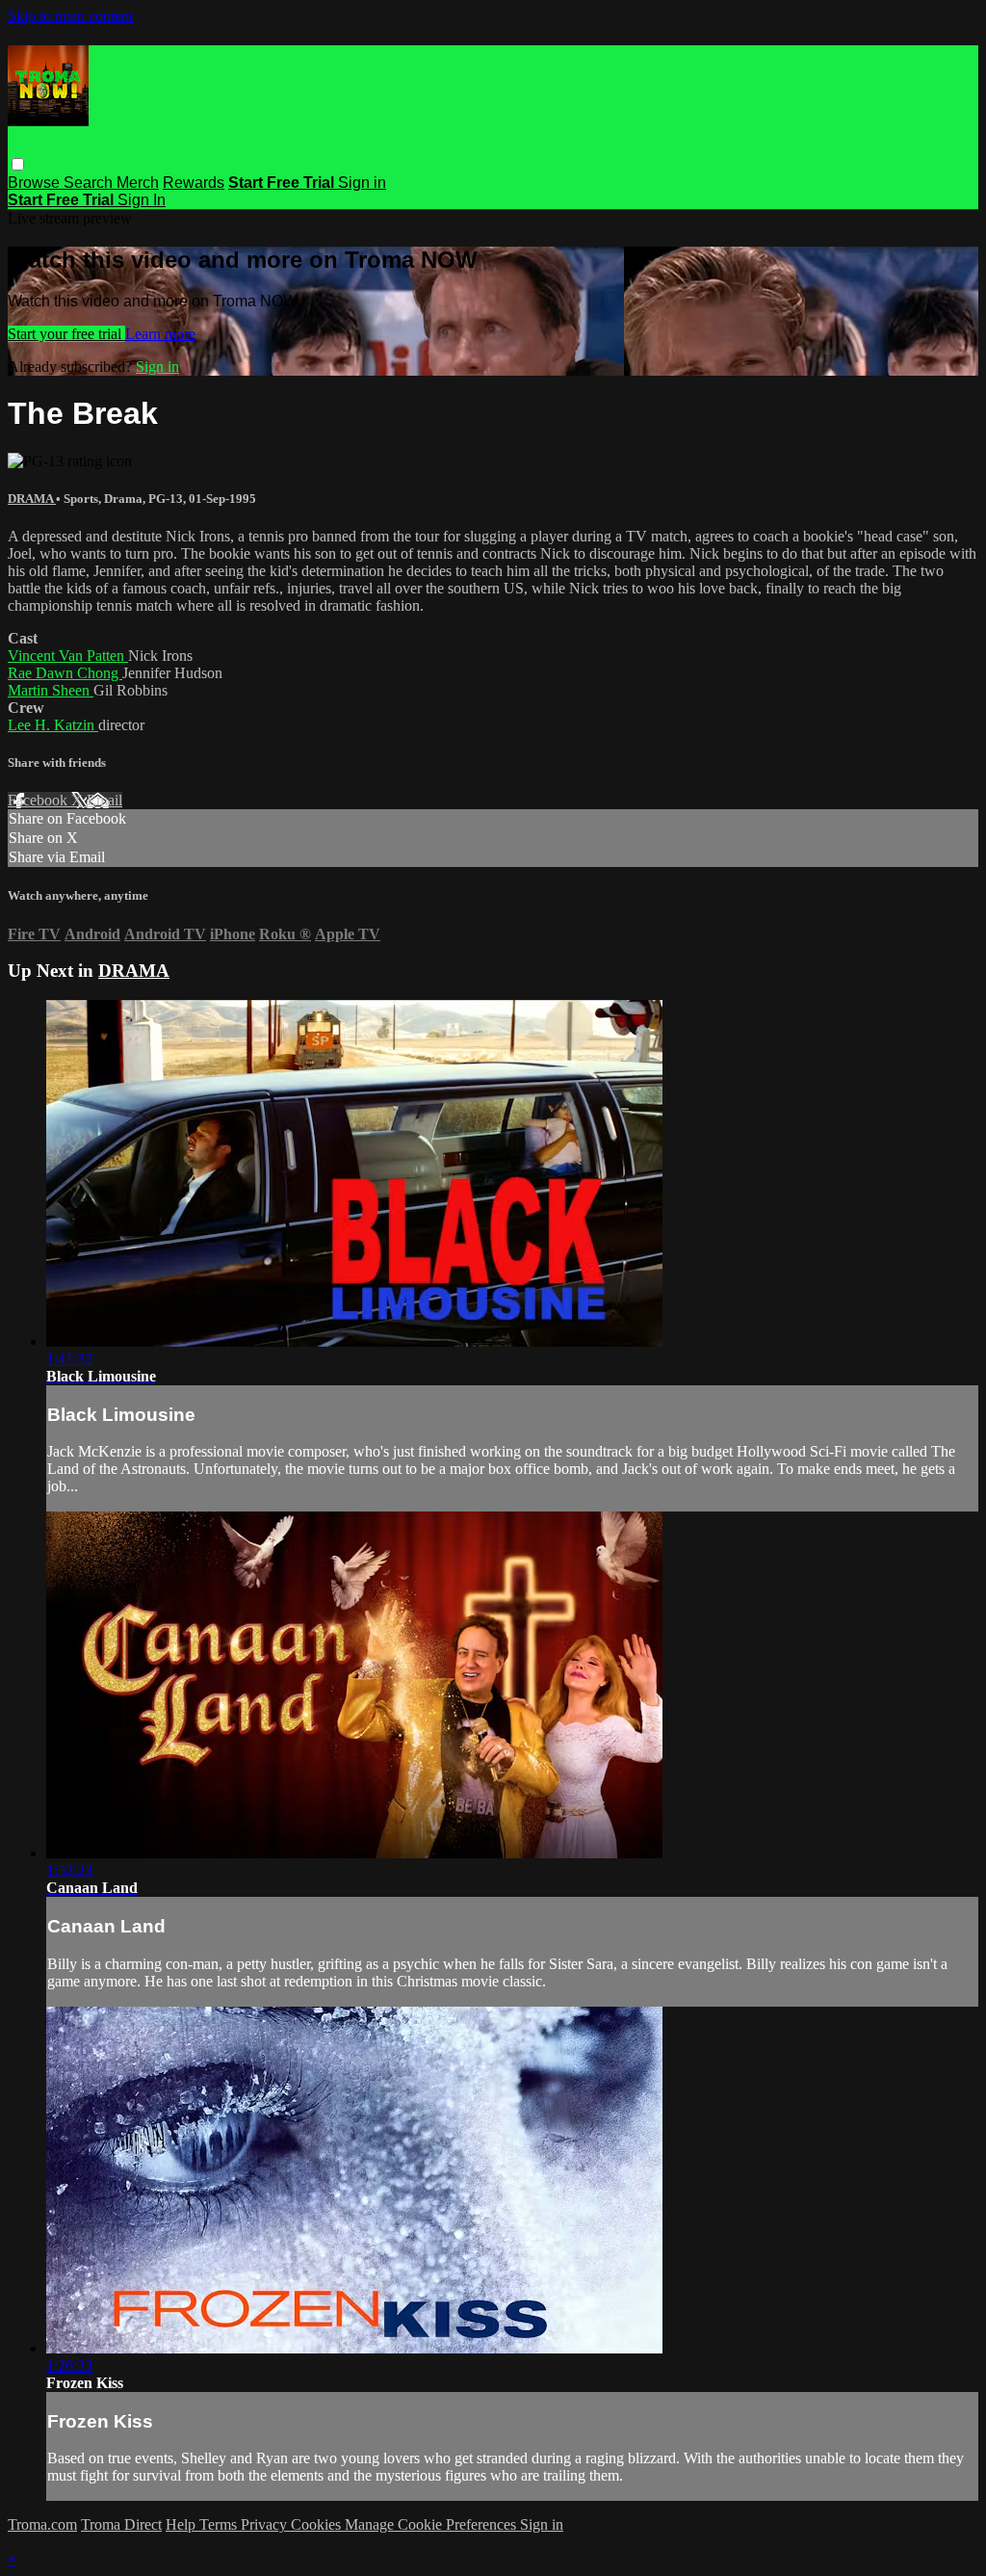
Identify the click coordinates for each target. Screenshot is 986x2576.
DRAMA (32, 499)
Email (104, 800)
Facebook (39, 800)
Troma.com (42, 2524)
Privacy (266, 2524)
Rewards (194, 183)
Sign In (142, 200)
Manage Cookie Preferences (432, 2524)
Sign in (362, 183)
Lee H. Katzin (53, 725)
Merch (138, 183)
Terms (220, 2524)
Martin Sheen (51, 690)
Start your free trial (66, 334)
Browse (36, 183)
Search (90, 183)
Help (182, 2524)
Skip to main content (70, 16)
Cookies (318, 2524)
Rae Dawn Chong (65, 673)
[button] (18, 164)
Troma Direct (121, 2524)
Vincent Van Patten (68, 656)
